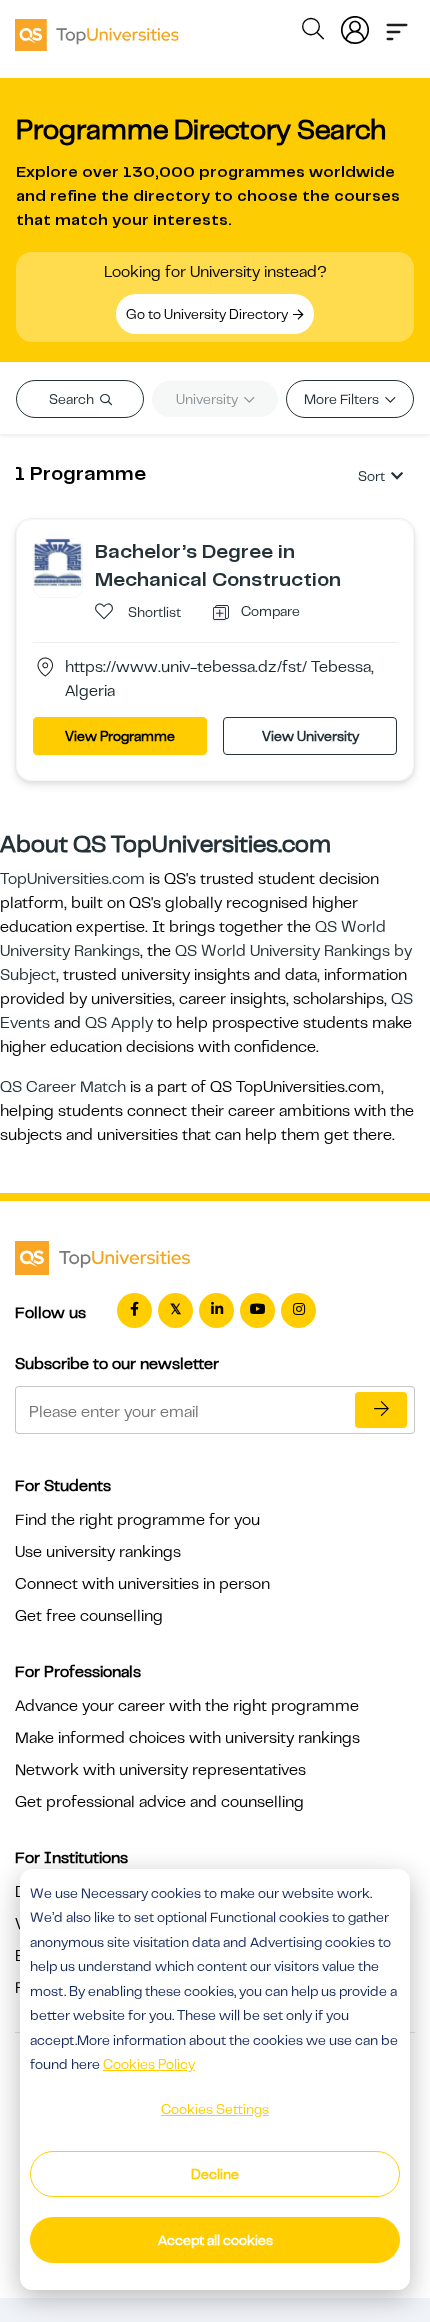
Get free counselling (89, 1616)
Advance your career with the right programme (187, 1706)
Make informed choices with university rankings (187, 1738)
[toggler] (397, 26)
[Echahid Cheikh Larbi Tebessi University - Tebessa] (58, 562)
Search (73, 399)
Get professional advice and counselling (159, 1802)
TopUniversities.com (72, 879)
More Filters (343, 399)
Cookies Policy (149, 2064)
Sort (371, 476)
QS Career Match (63, 1087)
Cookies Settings (215, 2109)
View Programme (120, 736)
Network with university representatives (160, 1770)
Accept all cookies (215, 2240)
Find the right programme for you (137, 1520)
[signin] (355, 26)
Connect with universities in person (142, 1584)
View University (310, 736)
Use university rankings (98, 1552)
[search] (313, 32)
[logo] (97, 28)
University (208, 399)
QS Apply (119, 1023)
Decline (215, 2174)
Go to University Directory (208, 314)
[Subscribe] (381, 1410)
